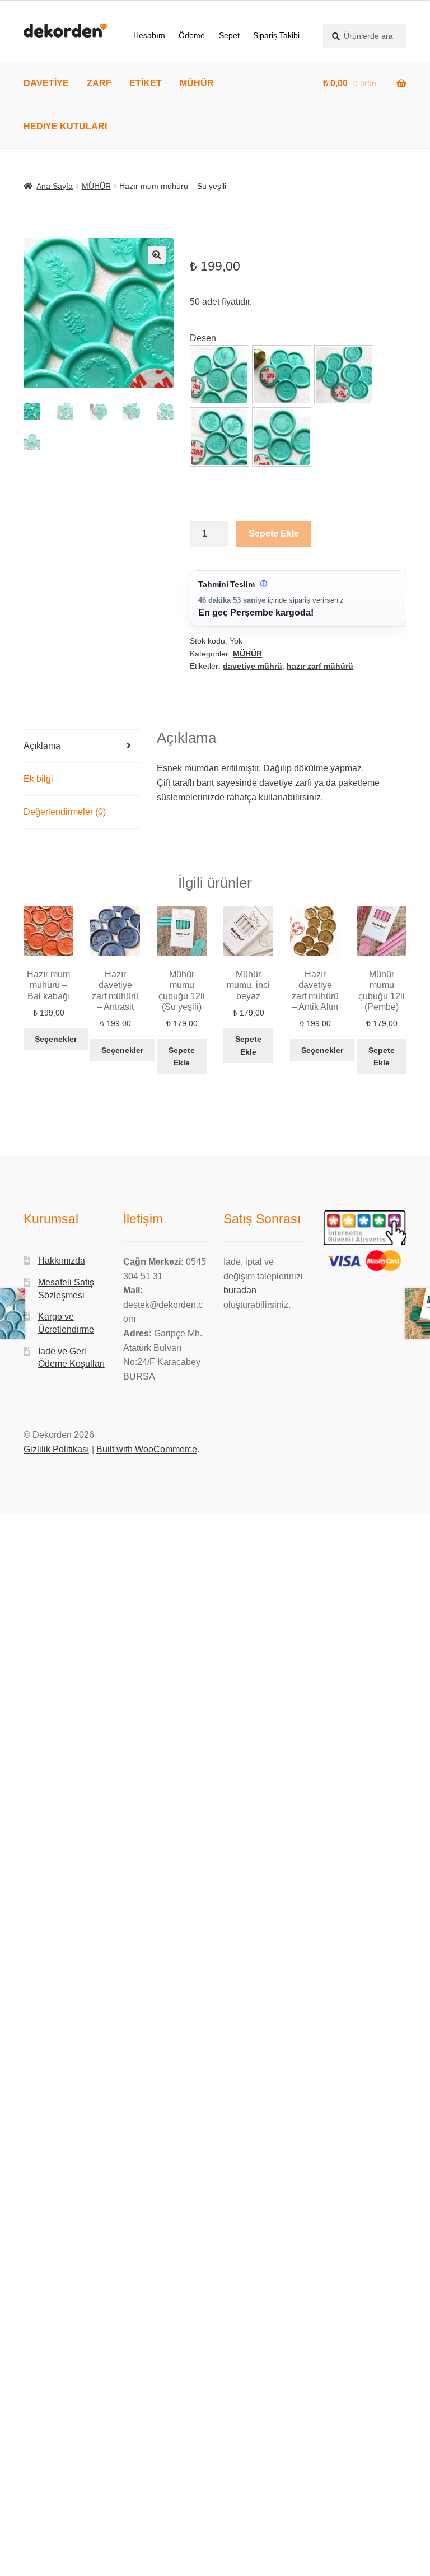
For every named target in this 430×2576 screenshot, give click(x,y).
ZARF (99, 83)
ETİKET (146, 83)
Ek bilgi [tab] (38, 779)
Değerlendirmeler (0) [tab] (65, 812)
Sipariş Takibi (276, 35)
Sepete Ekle (274, 534)
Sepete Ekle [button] (182, 1057)
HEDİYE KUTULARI (65, 126)
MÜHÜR (197, 83)
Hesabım (149, 35)
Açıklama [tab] (42, 746)
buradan (240, 1290)
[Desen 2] (282, 375)
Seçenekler (56, 1039)
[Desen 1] (219, 375)
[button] (157, 255)
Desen (203, 338)
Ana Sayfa (55, 186)
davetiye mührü (253, 666)
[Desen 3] (344, 375)
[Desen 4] (219, 437)
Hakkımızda (62, 1261)
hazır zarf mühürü (320, 666)
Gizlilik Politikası (56, 1449)
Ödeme (192, 35)
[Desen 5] (282, 437)
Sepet (229, 35)
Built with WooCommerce (147, 1449)
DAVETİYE (46, 83)
